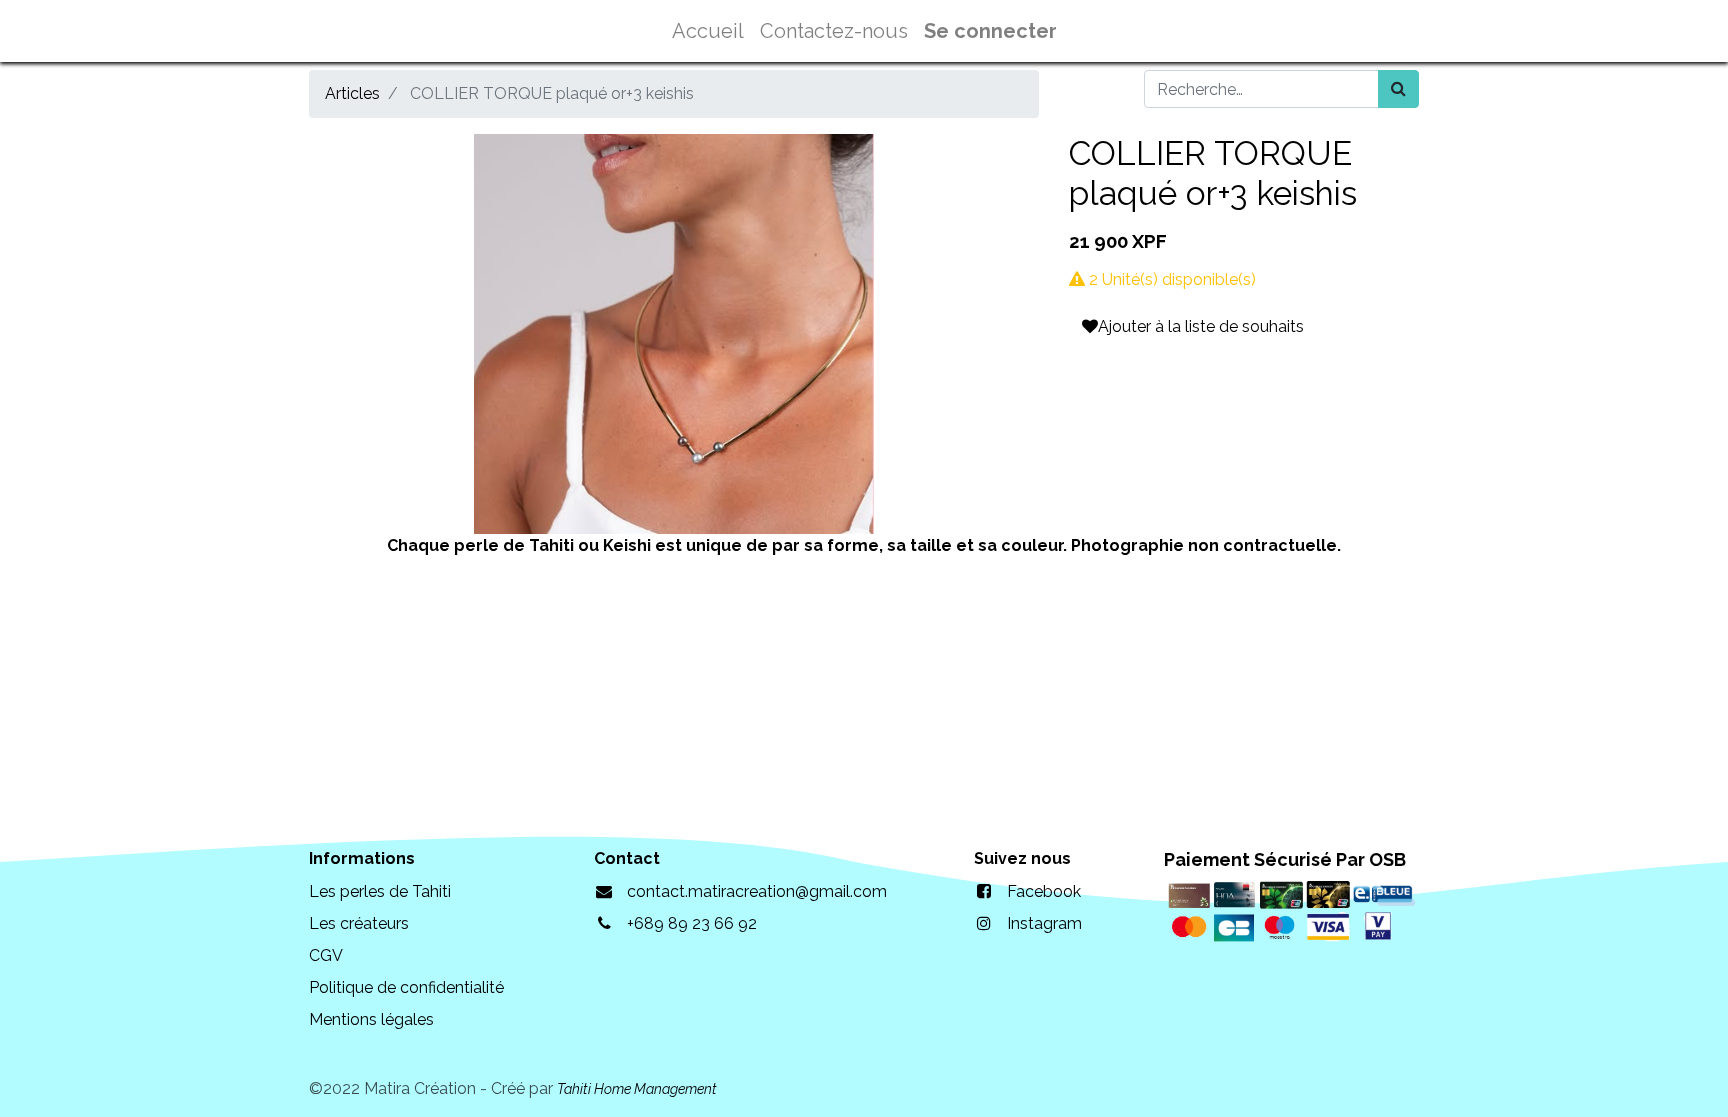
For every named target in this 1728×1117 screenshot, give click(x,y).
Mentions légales (371, 1019)
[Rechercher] (1398, 89)
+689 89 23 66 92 (692, 923)
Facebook (1044, 891)
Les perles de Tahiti (380, 891)
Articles (352, 93)
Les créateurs (359, 923)
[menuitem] (708, 31)
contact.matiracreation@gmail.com (757, 891)
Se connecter (990, 31)
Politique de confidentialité (406, 987)
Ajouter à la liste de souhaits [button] (1201, 326)
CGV (326, 955)
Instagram (1044, 923)
